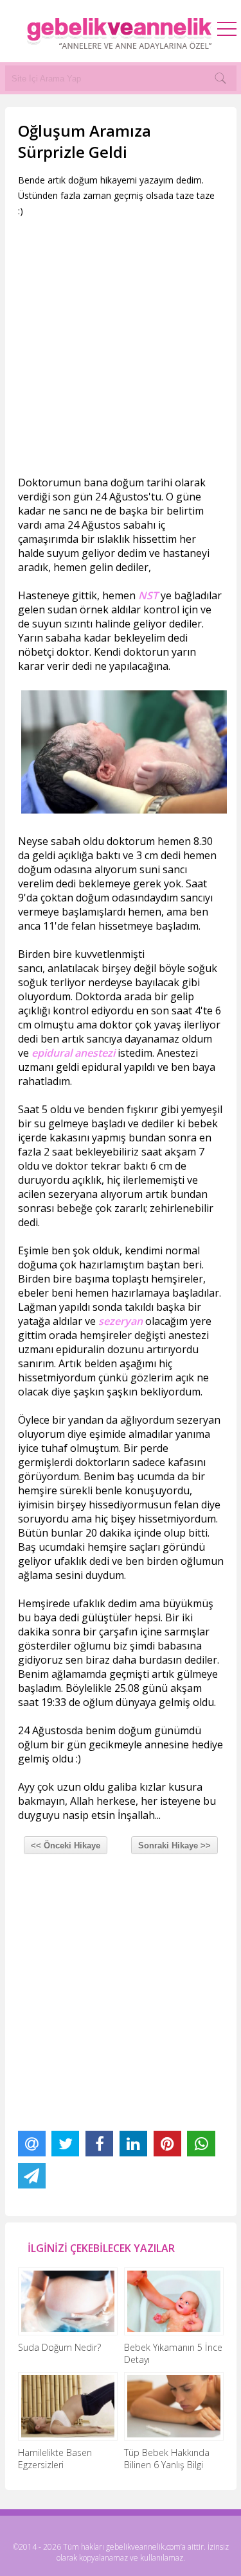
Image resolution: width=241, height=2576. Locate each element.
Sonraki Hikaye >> (174, 1846)
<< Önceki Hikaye (66, 1846)
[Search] (220, 78)
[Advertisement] (121, 352)
